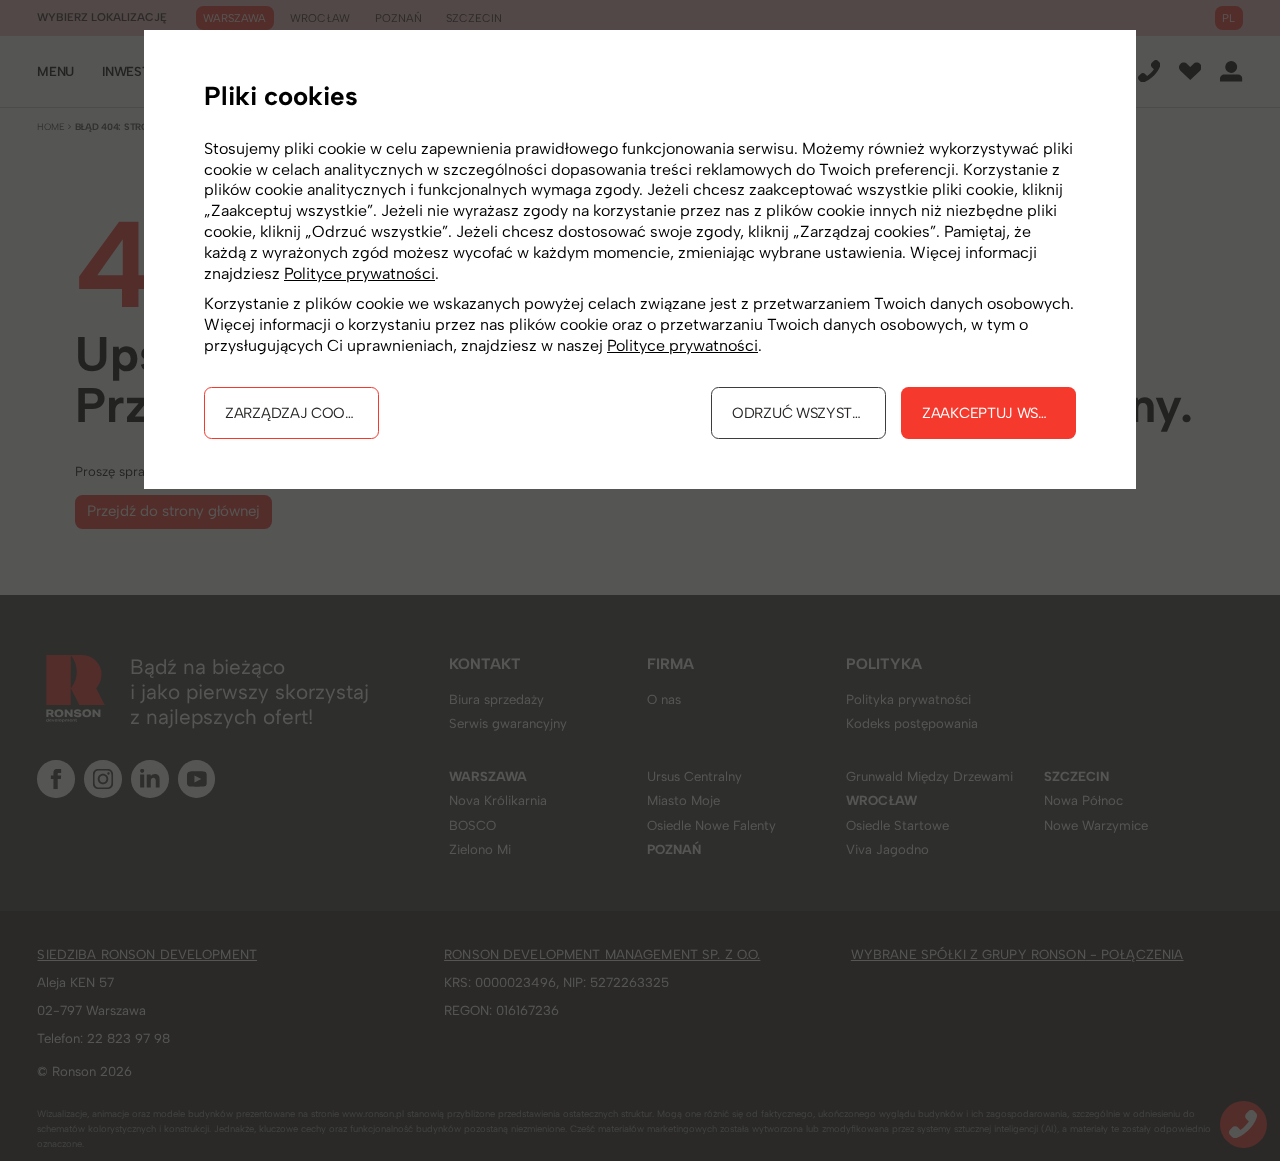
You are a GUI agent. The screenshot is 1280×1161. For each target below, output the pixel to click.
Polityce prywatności (359, 273)
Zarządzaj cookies (299, 413)
